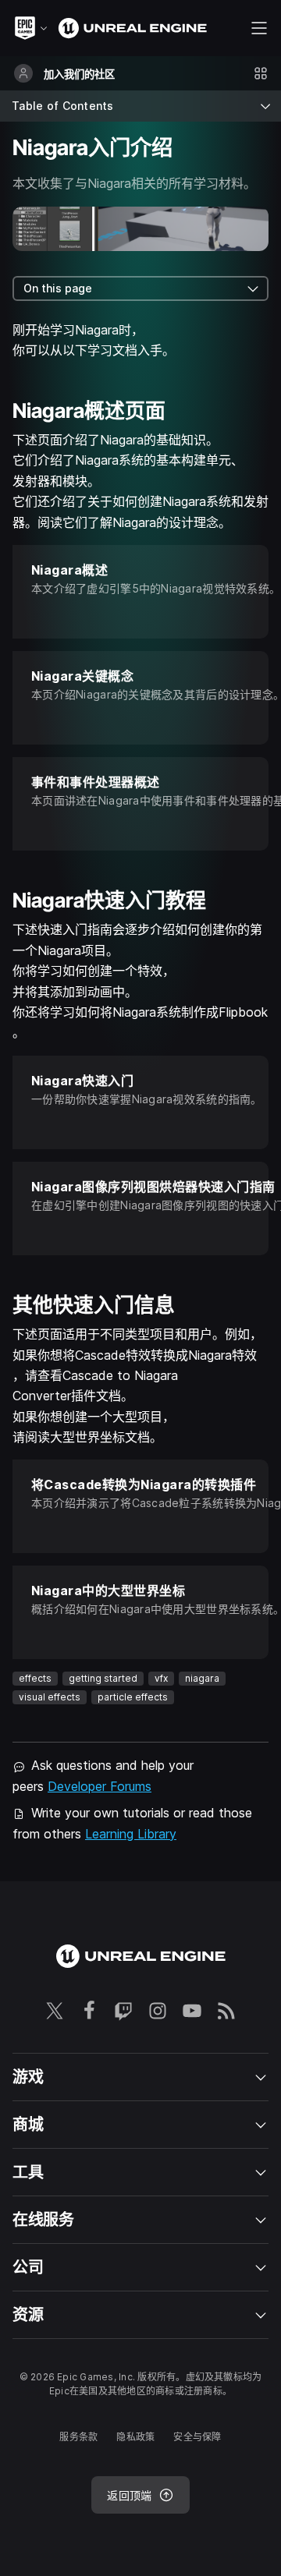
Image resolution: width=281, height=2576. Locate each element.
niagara (202, 1678)
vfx (161, 1678)
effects (35, 1678)
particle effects (133, 1697)
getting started (103, 1678)
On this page (58, 288)
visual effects (50, 1697)
